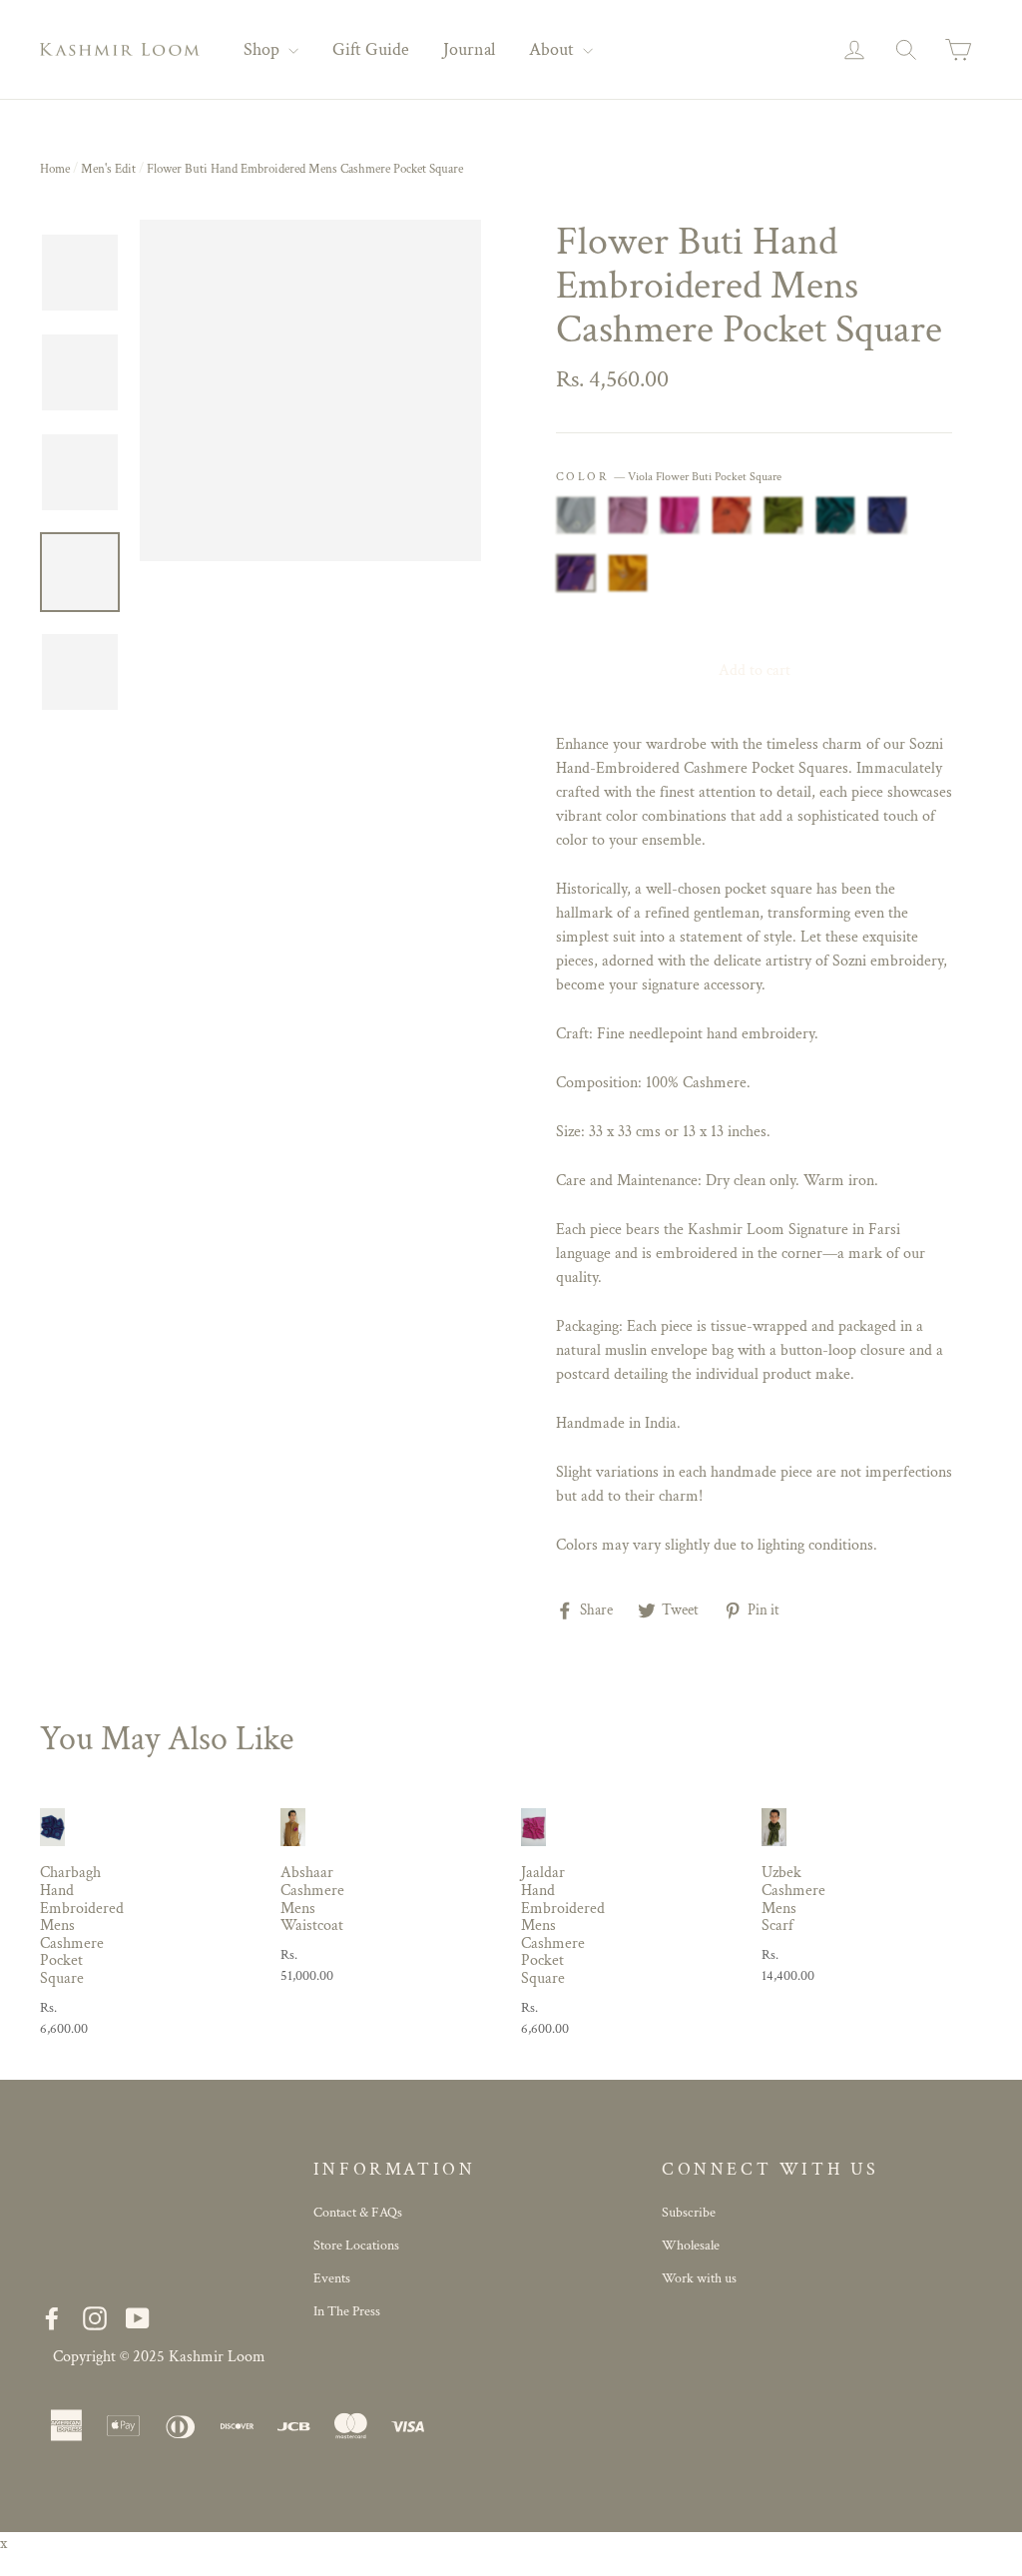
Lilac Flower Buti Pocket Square (628, 515)
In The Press (347, 2311)
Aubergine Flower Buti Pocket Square (887, 515)
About (553, 49)
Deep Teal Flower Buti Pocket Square (835, 515)
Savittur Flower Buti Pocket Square (628, 573)
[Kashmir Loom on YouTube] (138, 2318)
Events (332, 2278)
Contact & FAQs (358, 2213)
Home (55, 169)
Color (669, 477)
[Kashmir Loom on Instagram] (95, 2318)
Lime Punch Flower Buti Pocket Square (783, 515)
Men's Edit (108, 169)
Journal (469, 49)
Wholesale (691, 2246)
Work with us (699, 2278)
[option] (310, 390)
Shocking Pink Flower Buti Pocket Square (680, 515)
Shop (263, 49)
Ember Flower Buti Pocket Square (732, 515)
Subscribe (689, 2213)
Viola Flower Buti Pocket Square (576, 573)
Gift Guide (371, 49)
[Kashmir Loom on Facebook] (52, 2318)
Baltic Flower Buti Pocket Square (576, 515)
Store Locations (356, 2246)
